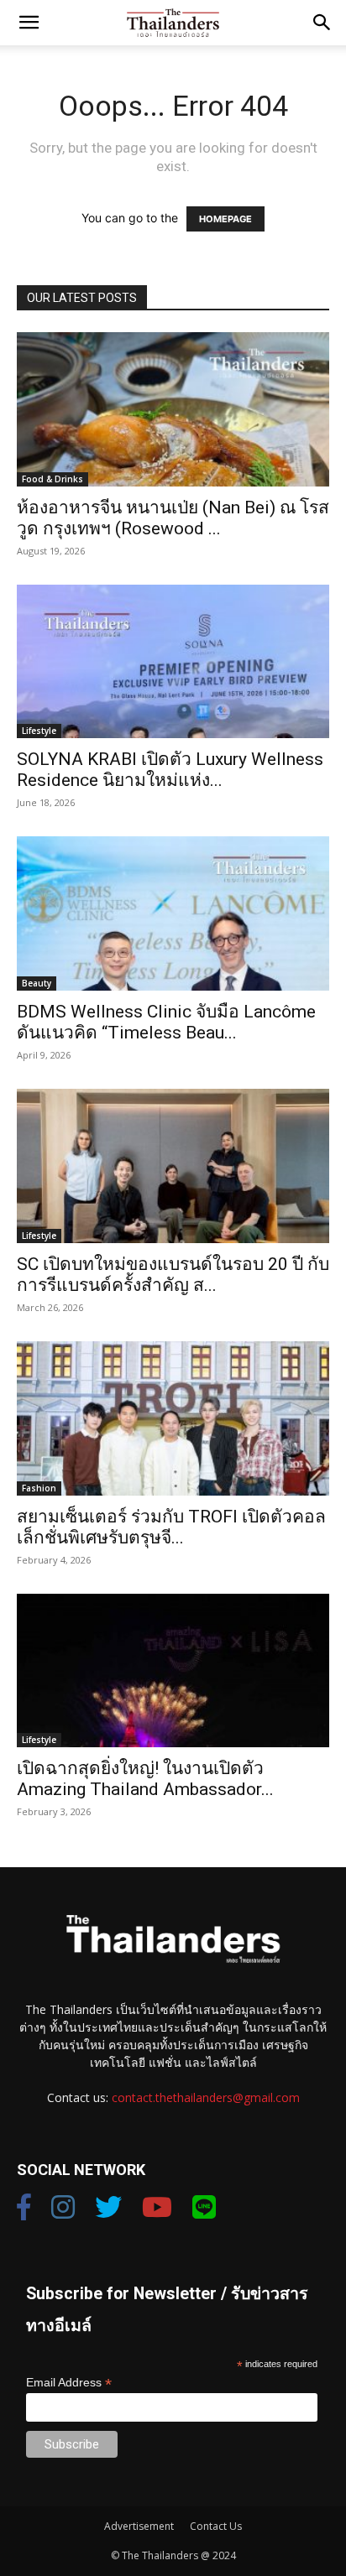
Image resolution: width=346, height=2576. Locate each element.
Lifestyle (39, 731)
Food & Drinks (52, 479)
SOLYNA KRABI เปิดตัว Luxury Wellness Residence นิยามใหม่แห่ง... (170, 770)
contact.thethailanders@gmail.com (206, 2097)
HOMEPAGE (225, 219)
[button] (29, 23)
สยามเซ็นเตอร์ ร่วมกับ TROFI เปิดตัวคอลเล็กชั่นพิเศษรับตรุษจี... (171, 1527)
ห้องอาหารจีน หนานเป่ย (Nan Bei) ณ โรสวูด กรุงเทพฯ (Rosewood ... (173, 518)
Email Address (69, 2383)
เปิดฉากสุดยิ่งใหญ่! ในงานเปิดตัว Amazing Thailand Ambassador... (145, 1779)
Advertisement (139, 2526)
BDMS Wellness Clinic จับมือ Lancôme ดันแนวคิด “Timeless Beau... (166, 1022)
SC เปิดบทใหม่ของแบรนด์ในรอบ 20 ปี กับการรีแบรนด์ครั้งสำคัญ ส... (173, 1275)
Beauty (37, 983)
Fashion (39, 1488)
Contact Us (216, 2526)
